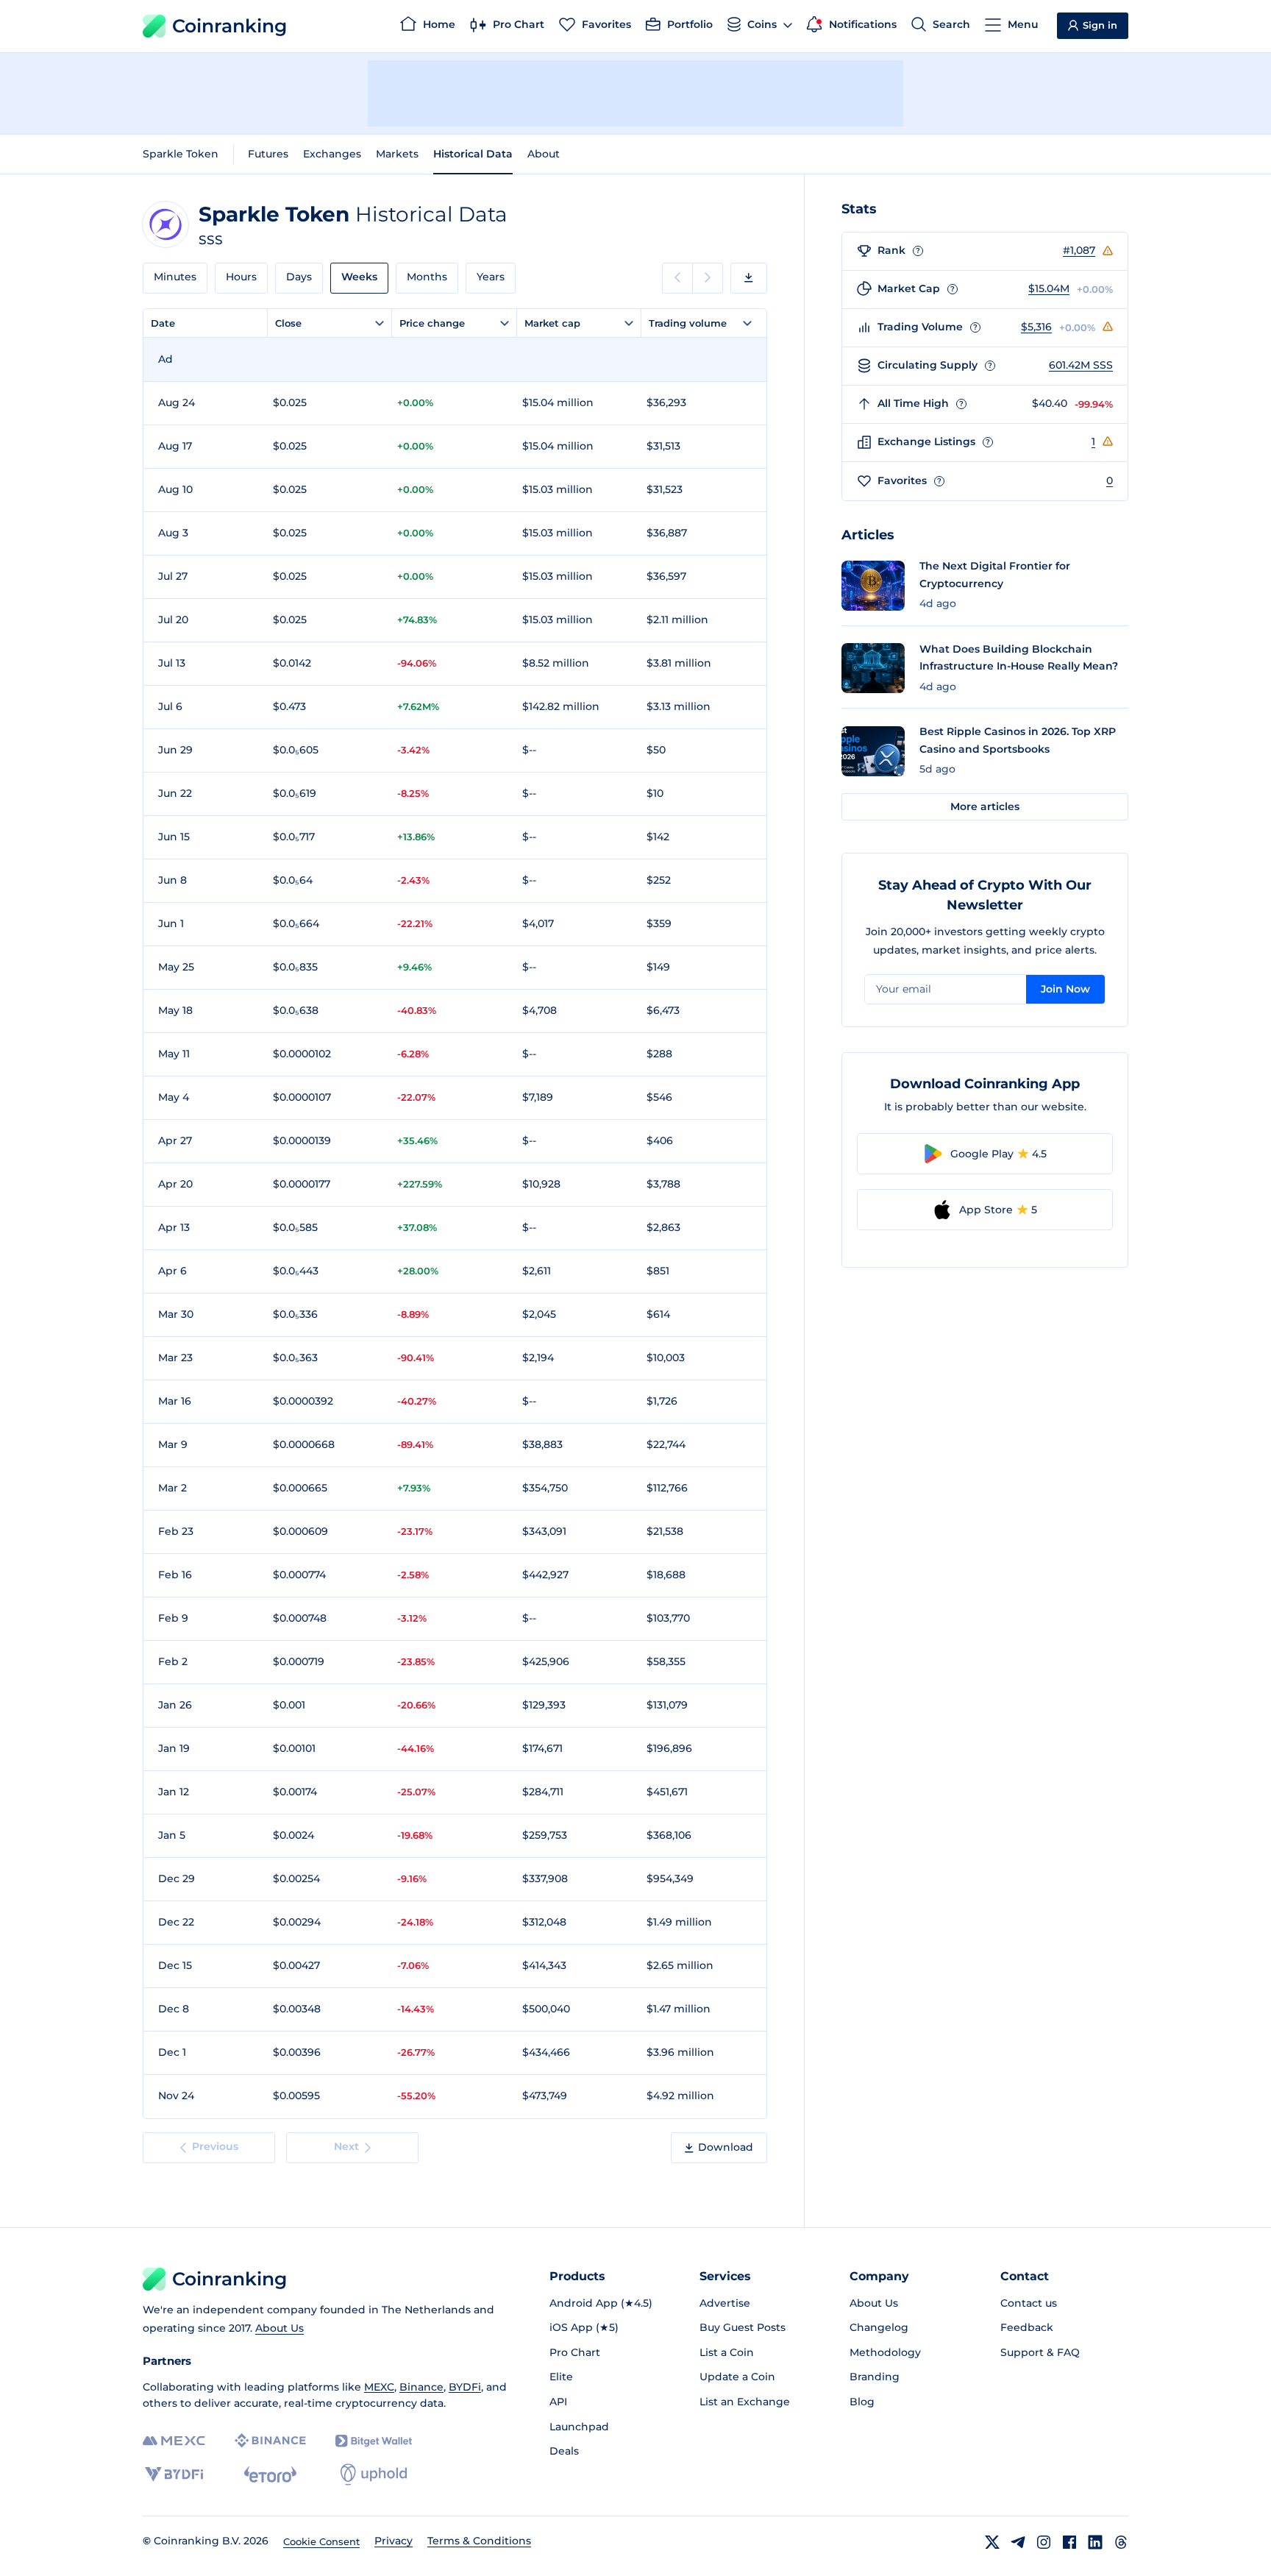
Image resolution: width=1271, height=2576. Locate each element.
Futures (268, 154)
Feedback (1027, 2327)
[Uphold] (374, 2474)
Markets (397, 154)
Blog (862, 2402)
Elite (561, 2377)
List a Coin (727, 2352)
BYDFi (465, 2387)
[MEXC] (174, 2441)
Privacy (394, 2541)
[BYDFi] (174, 2474)
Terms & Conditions (479, 2541)
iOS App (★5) (584, 2327)
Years (491, 277)
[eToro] (270, 2474)
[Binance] (270, 2441)
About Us (280, 2328)
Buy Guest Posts (743, 2327)
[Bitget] (374, 2441)
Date (163, 323)
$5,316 (1036, 327)
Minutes (175, 277)
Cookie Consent (321, 2541)
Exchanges (332, 154)
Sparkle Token (181, 154)
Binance (421, 2387)
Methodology (885, 2352)
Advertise (725, 2303)
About (544, 154)
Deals (564, 2451)
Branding (875, 2377)
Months (427, 277)
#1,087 (1079, 250)
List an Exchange (745, 2402)
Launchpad (579, 2427)
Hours (241, 277)
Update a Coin (737, 2377)
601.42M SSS (1081, 365)
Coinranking (229, 26)
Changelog (879, 2327)
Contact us (1029, 2303)
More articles (985, 806)
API (558, 2402)
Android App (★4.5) (601, 2303)
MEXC (379, 2387)
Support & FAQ (1040, 2352)
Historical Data (473, 154)
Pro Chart (575, 2352)
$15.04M (1049, 288)
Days (299, 277)
